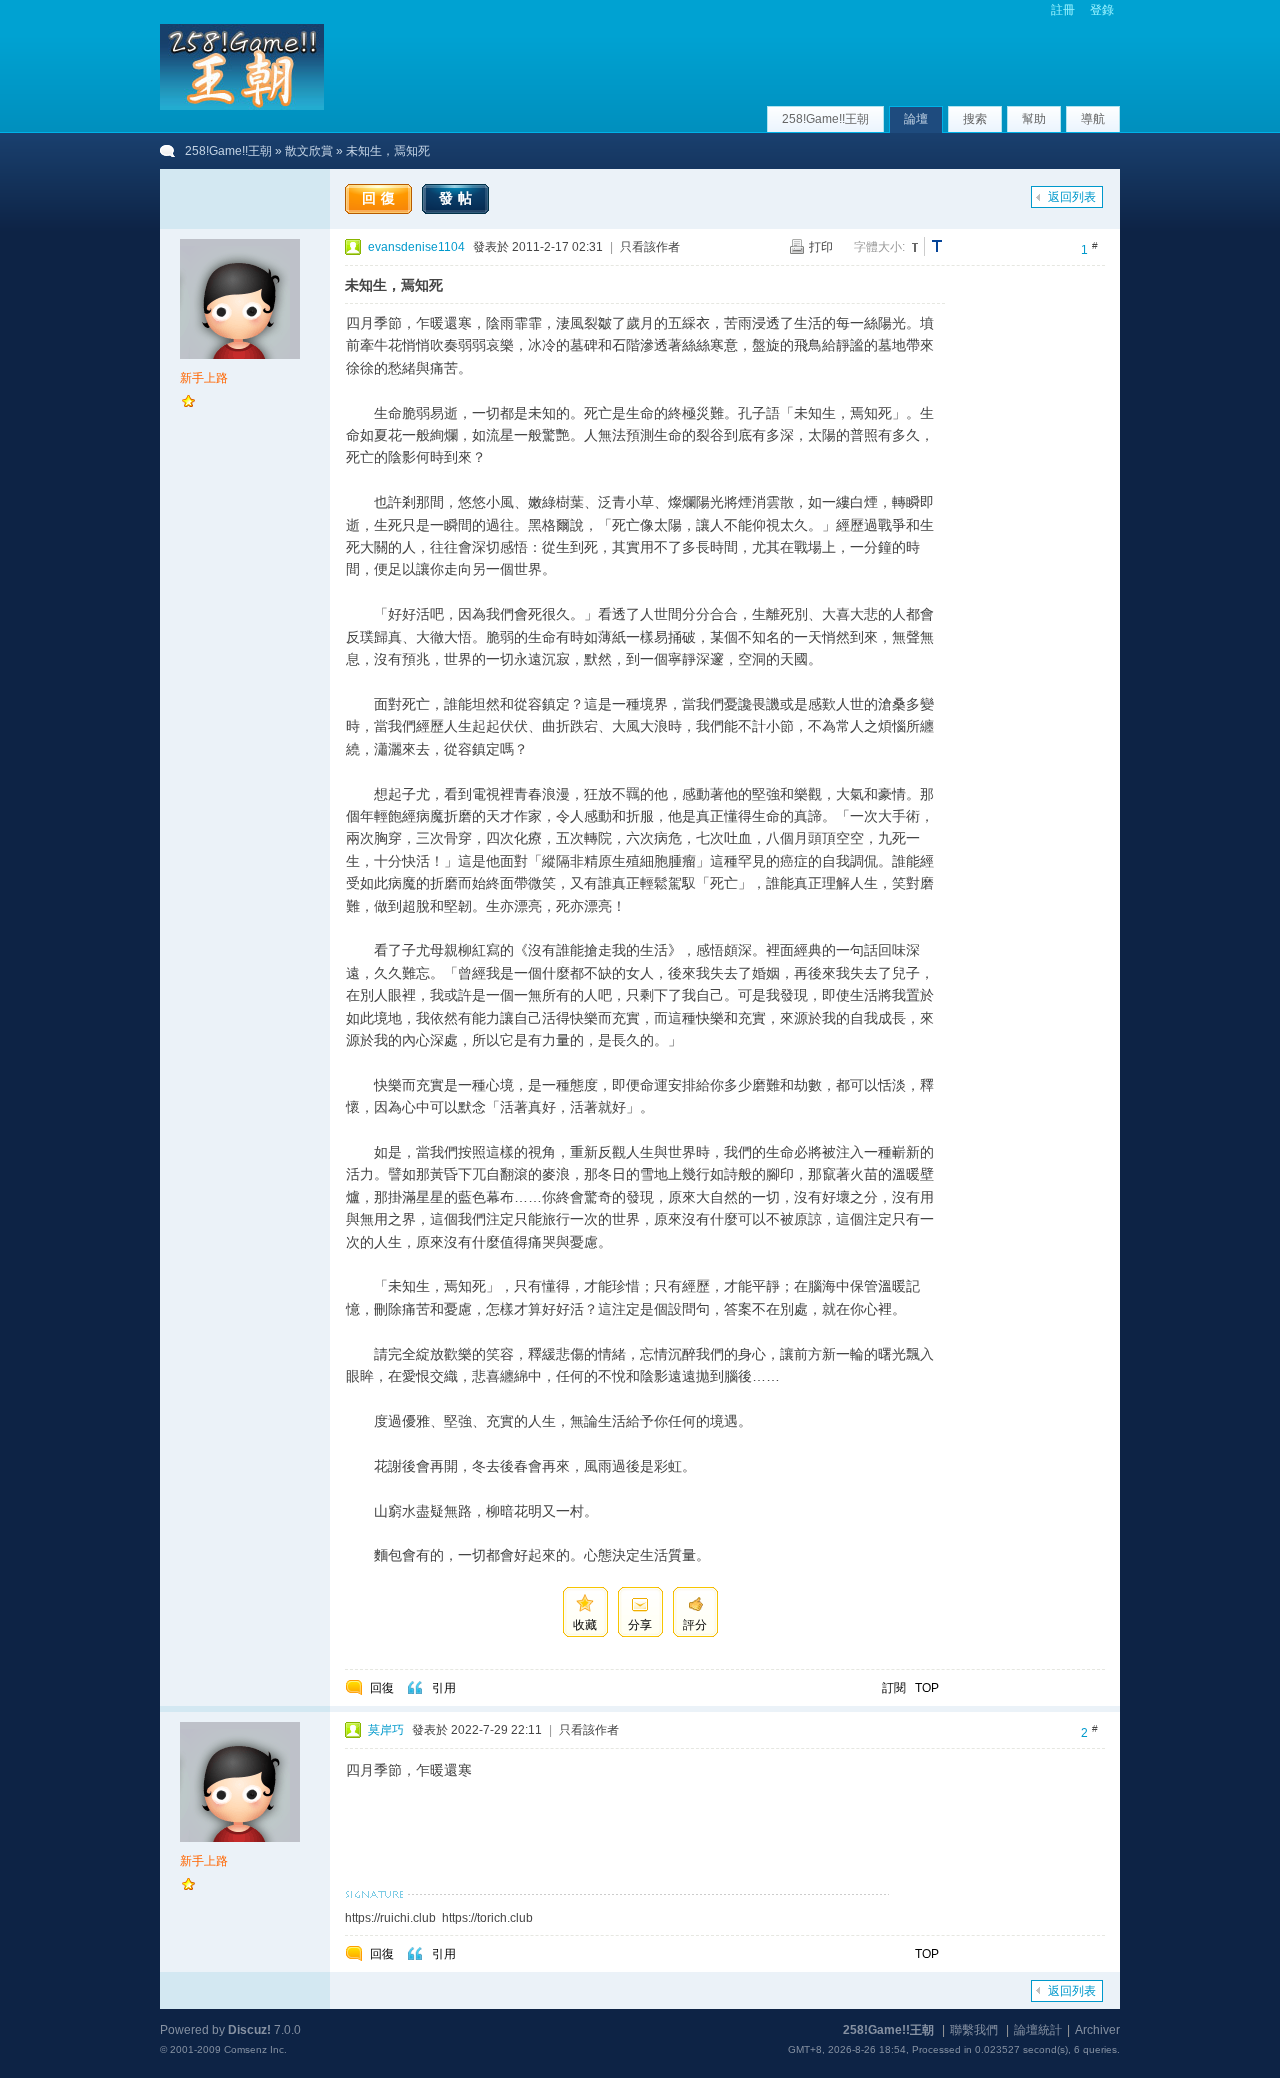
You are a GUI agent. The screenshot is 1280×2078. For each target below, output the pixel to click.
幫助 (1034, 119)
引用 (444, 1688)
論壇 (916, 119)
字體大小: (879, 247)
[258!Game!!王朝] (242, 106)
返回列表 (1072, 197)
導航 (1093, 119)
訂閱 (894, 1688)
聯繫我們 (974, 2030)
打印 (821, 247)
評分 (695, 1625)
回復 (381, 198)
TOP (927, 1688)
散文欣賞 (309, 151)
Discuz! (249, 2030)
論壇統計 (1038, 2030)
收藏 (585, 1625)
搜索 (975, 119)
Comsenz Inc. (255, 2049)
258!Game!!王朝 (825, 119)
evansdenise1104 (416, 247)
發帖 (458, 198)
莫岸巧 (386, 1730)
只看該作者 (650, 247)
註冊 (1063, 10)
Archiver (1097, 2030)
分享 (640, 1625)
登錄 (1102, 10)
